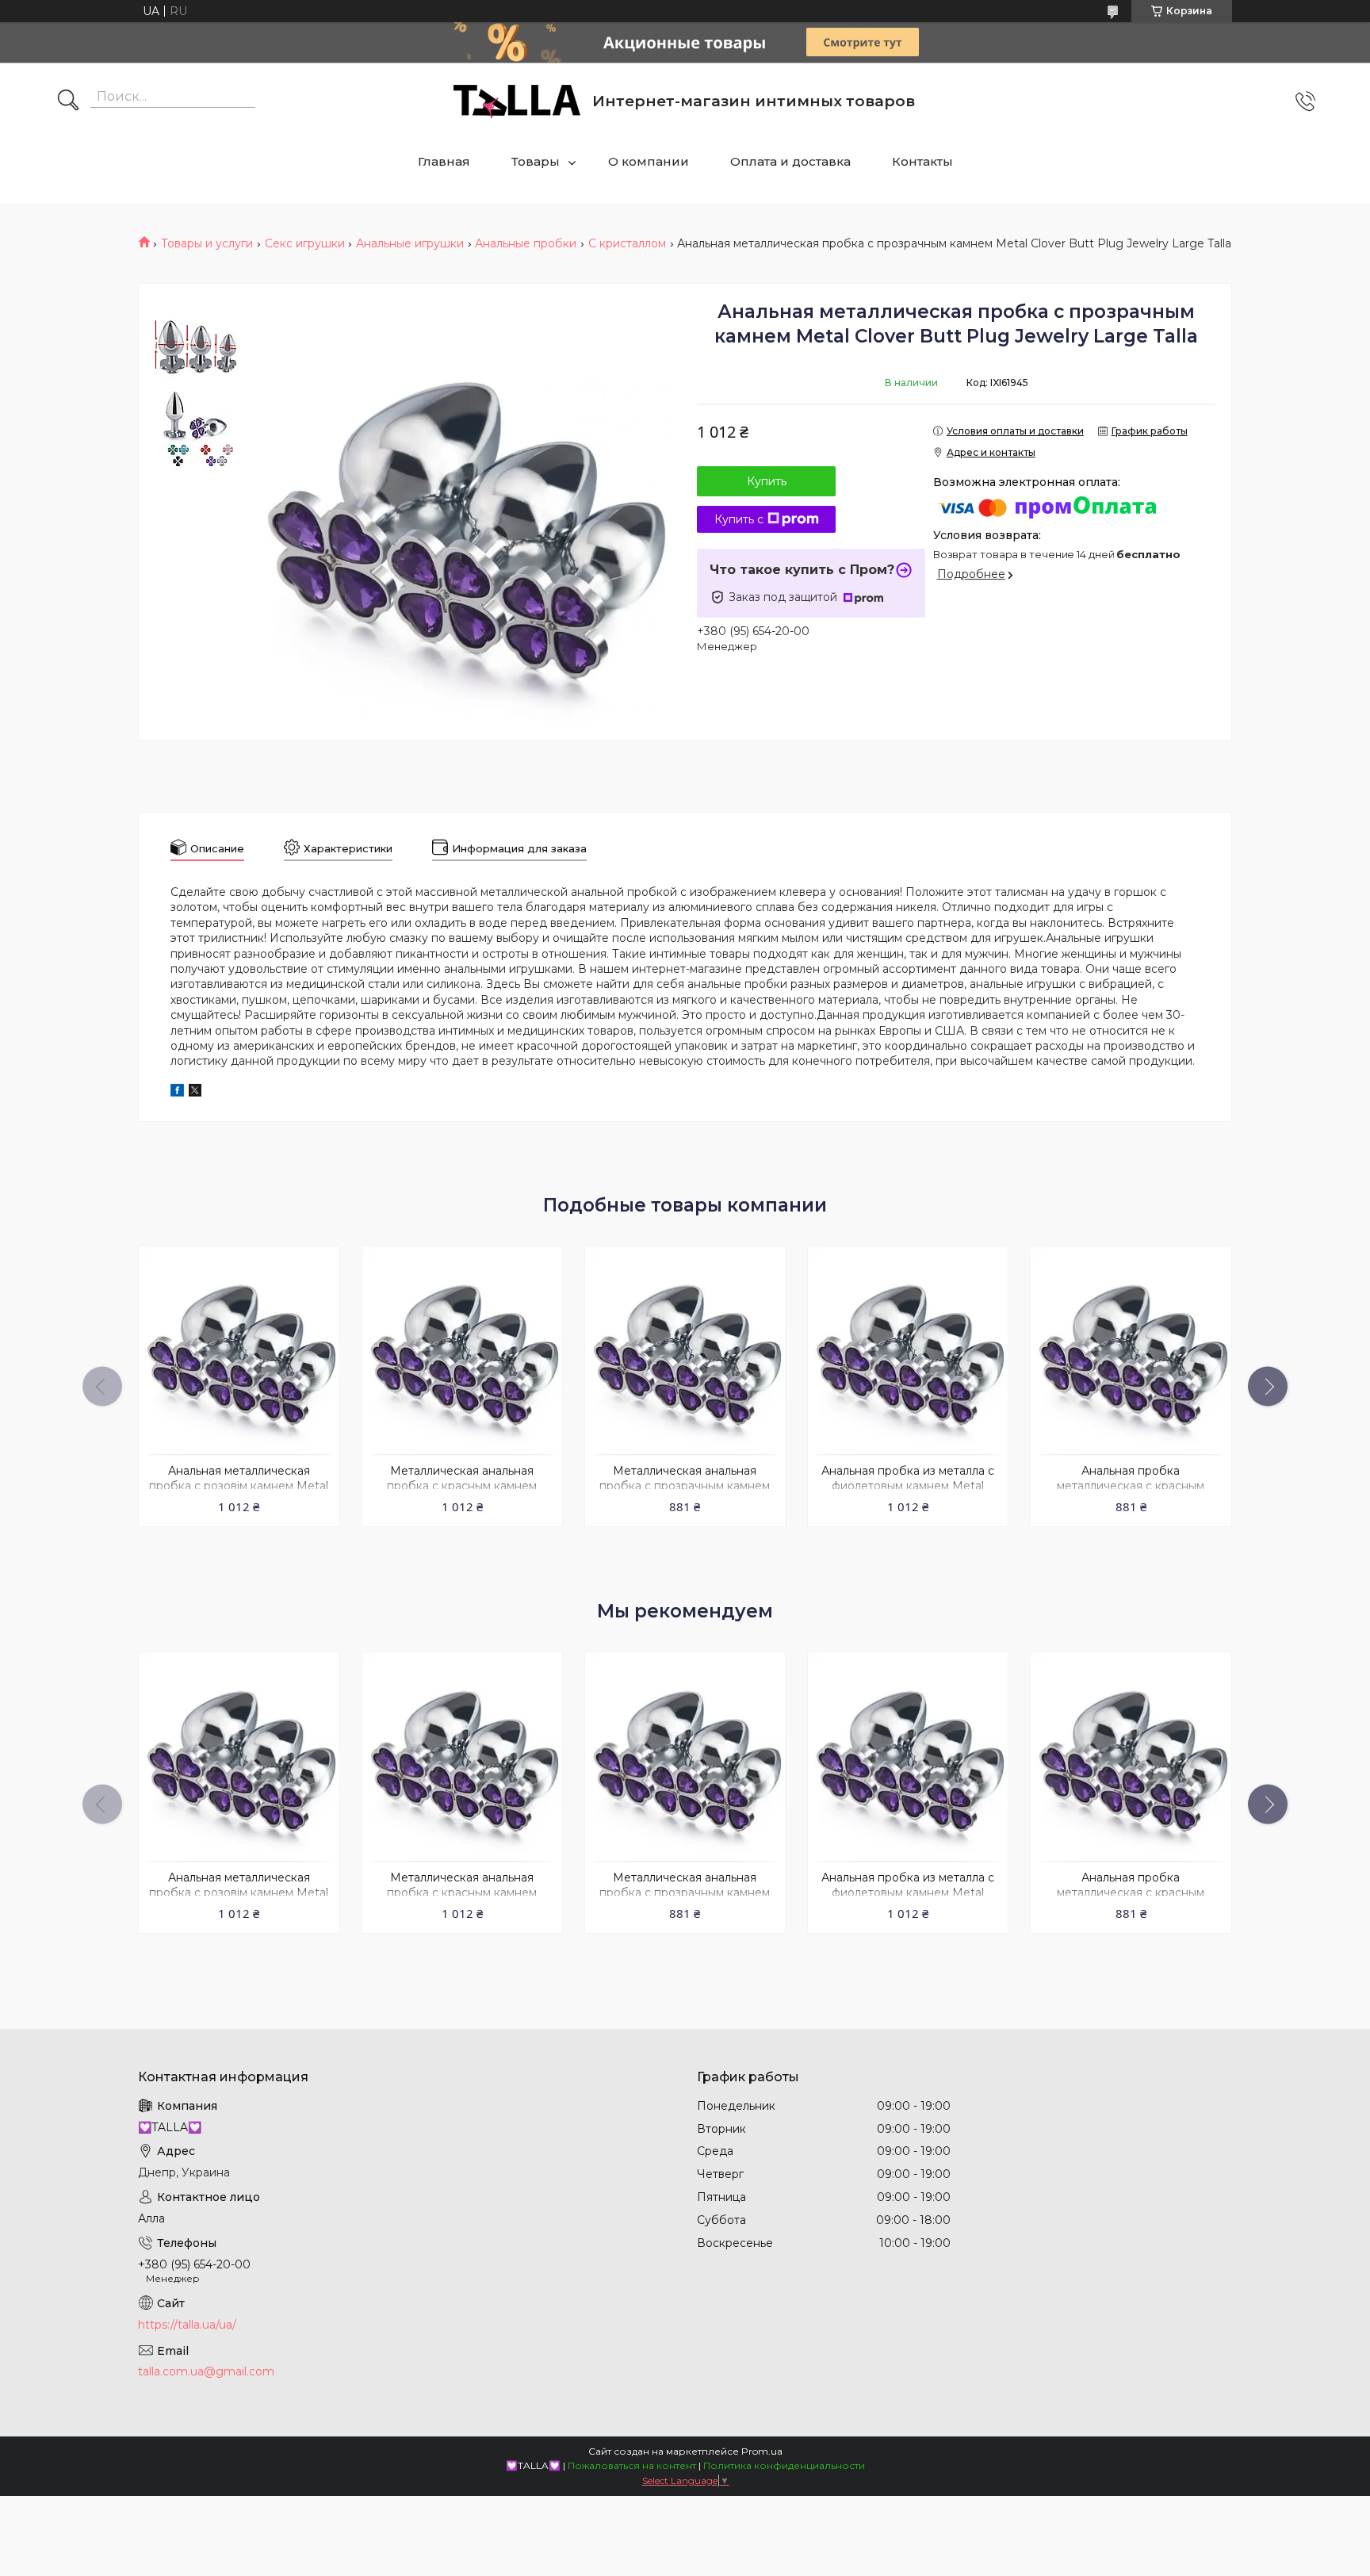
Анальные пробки (526, 243)
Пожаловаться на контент (632, 2465)
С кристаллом (627, 243)
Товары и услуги (207, 243)
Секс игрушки (305, 243)
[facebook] (177, 1093)
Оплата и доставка (790, 161)
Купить (767, 481)
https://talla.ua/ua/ (187, 2325)
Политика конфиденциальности (784, 2465)
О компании (649, 161)
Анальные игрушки (410, 243)
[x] (195, 1093)
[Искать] (68, 101)
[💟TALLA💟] (517, 101)
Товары (536, 161)
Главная (444, 161)
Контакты (922, 161)
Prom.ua (762, 2451)
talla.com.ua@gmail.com (206, 2371)
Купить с (739, 519)
